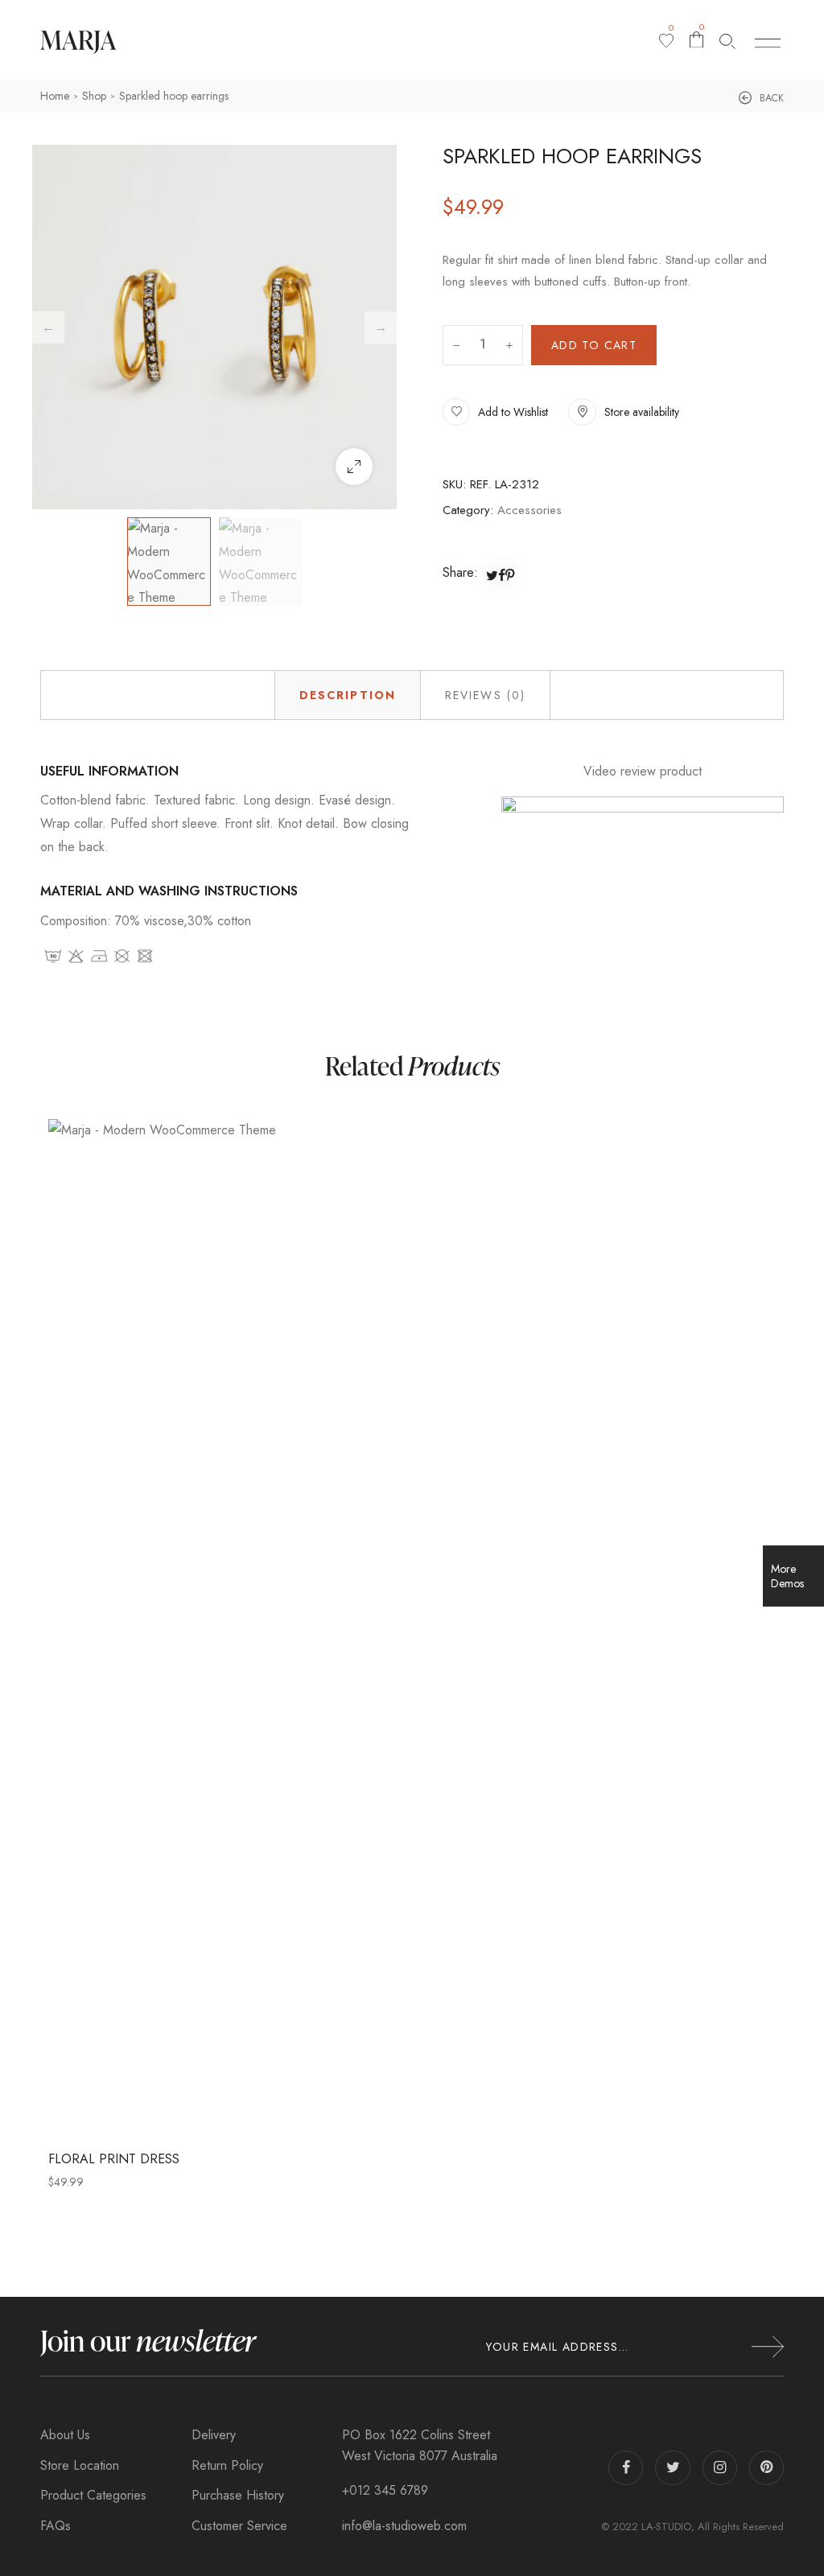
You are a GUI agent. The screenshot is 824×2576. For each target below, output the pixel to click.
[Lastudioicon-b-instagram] (720, 2468)
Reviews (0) (485, 695)
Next (381, 327)
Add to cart (594, 345)
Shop (94, 96)
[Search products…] (727, 41)
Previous (48, 327)
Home (55, 96)
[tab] (348, 695)
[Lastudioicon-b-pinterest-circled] (766, 2468)
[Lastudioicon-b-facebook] (626, 2468)
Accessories (529, 510)
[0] (666, 41)
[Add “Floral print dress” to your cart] (465, 1628)
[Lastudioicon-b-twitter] (672, 2468)
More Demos (787, 1576)
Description (348, 695)
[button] (761, 98)
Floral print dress (114, 2159)
